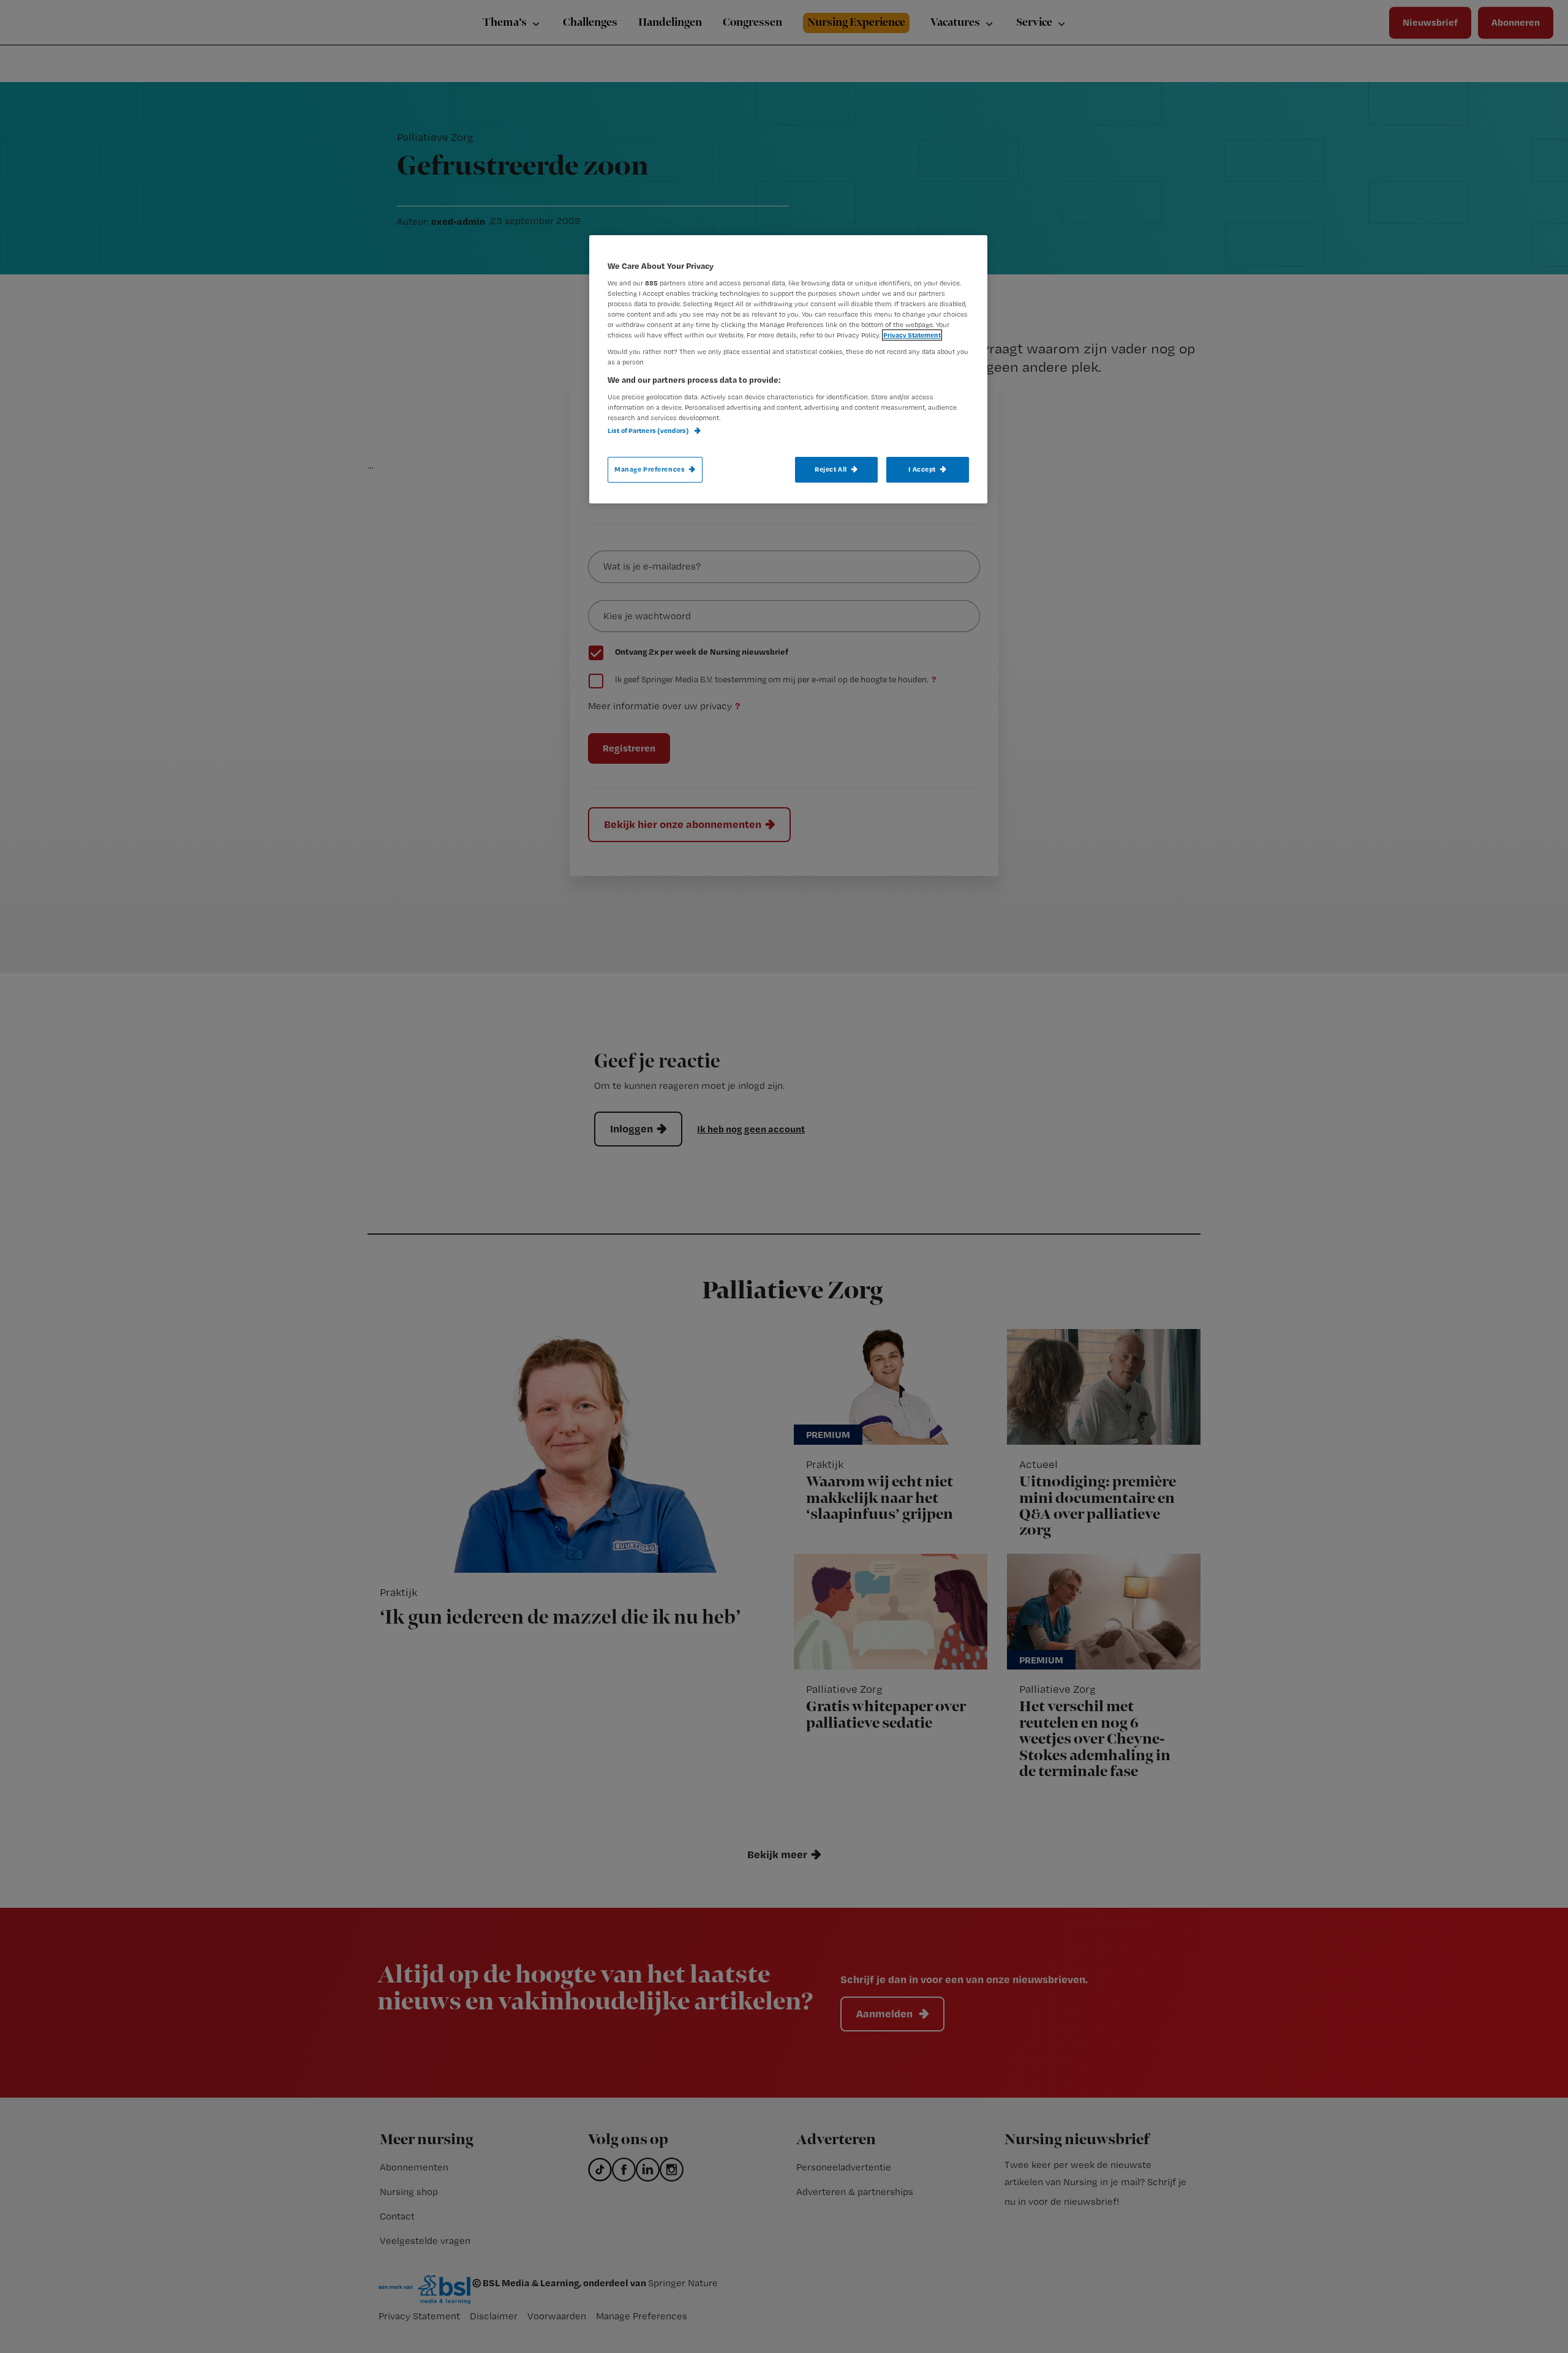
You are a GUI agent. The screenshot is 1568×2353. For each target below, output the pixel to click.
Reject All (831, 469)
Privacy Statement (912, 335)
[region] (788, 369)
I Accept (922, 469)
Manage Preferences (650, 469)
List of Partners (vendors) (649, 431)
